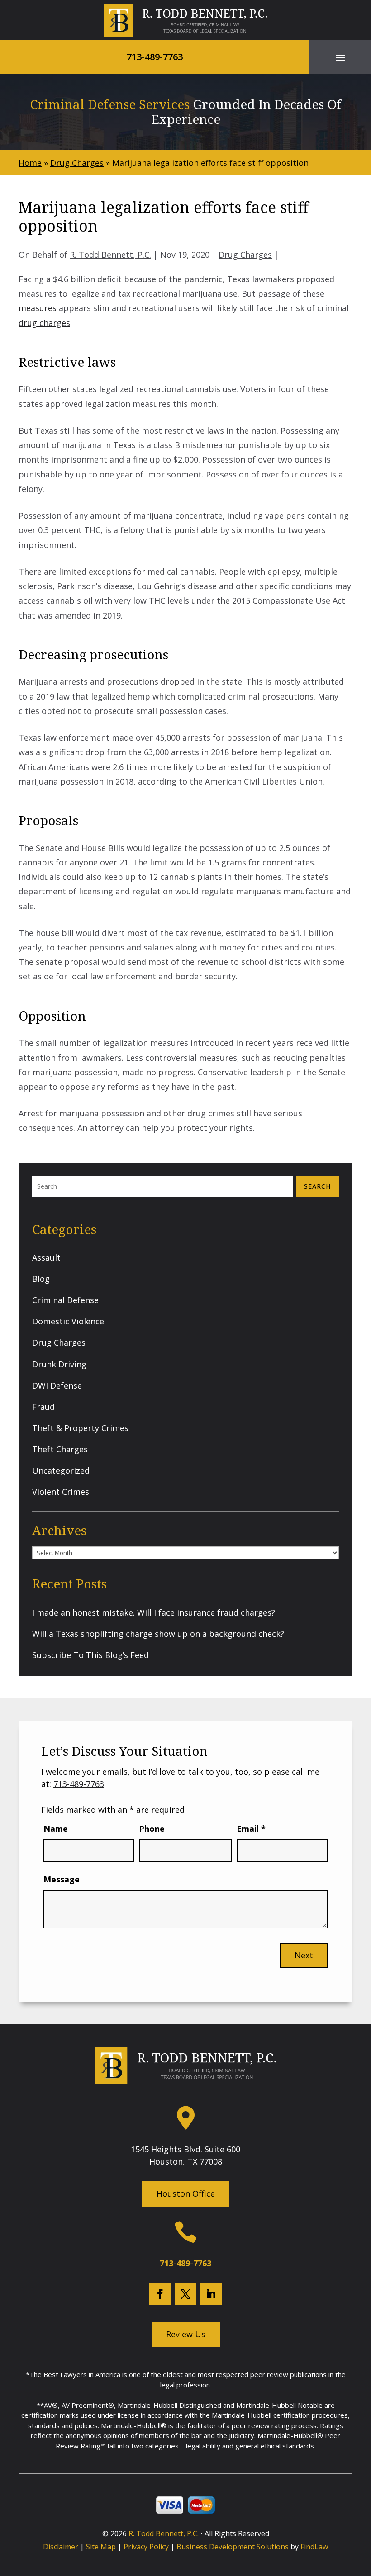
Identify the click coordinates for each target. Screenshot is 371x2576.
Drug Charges (245, 255)
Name (56, 1829)
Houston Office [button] (186, 2193)
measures (38, 308)
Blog (41, 1279)
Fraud (43, 1407)
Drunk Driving (59, 1364)
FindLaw (314, 2547)
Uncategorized (61, 1470)
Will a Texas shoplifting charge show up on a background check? (158, 1634)
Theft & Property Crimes (80, 1428)
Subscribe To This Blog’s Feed (90, 1655)
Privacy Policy (146, 2547)
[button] (340, 57)
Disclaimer (61, 2547)
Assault (46, 1257)
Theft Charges (60, 1449)
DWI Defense (57, 1385)
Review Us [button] (186, 2334)
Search (317, 1186)
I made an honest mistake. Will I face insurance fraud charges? (154, 1612)
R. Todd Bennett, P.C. (110, 255)
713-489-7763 (155, 57)
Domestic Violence (68, 1321)
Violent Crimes (61, 1492)
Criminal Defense (65, 1300)
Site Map (101, 2547)
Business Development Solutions (233, 2547)
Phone (152, 1829)
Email (251, 1829)
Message (62, 1879)
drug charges (44, 323)
